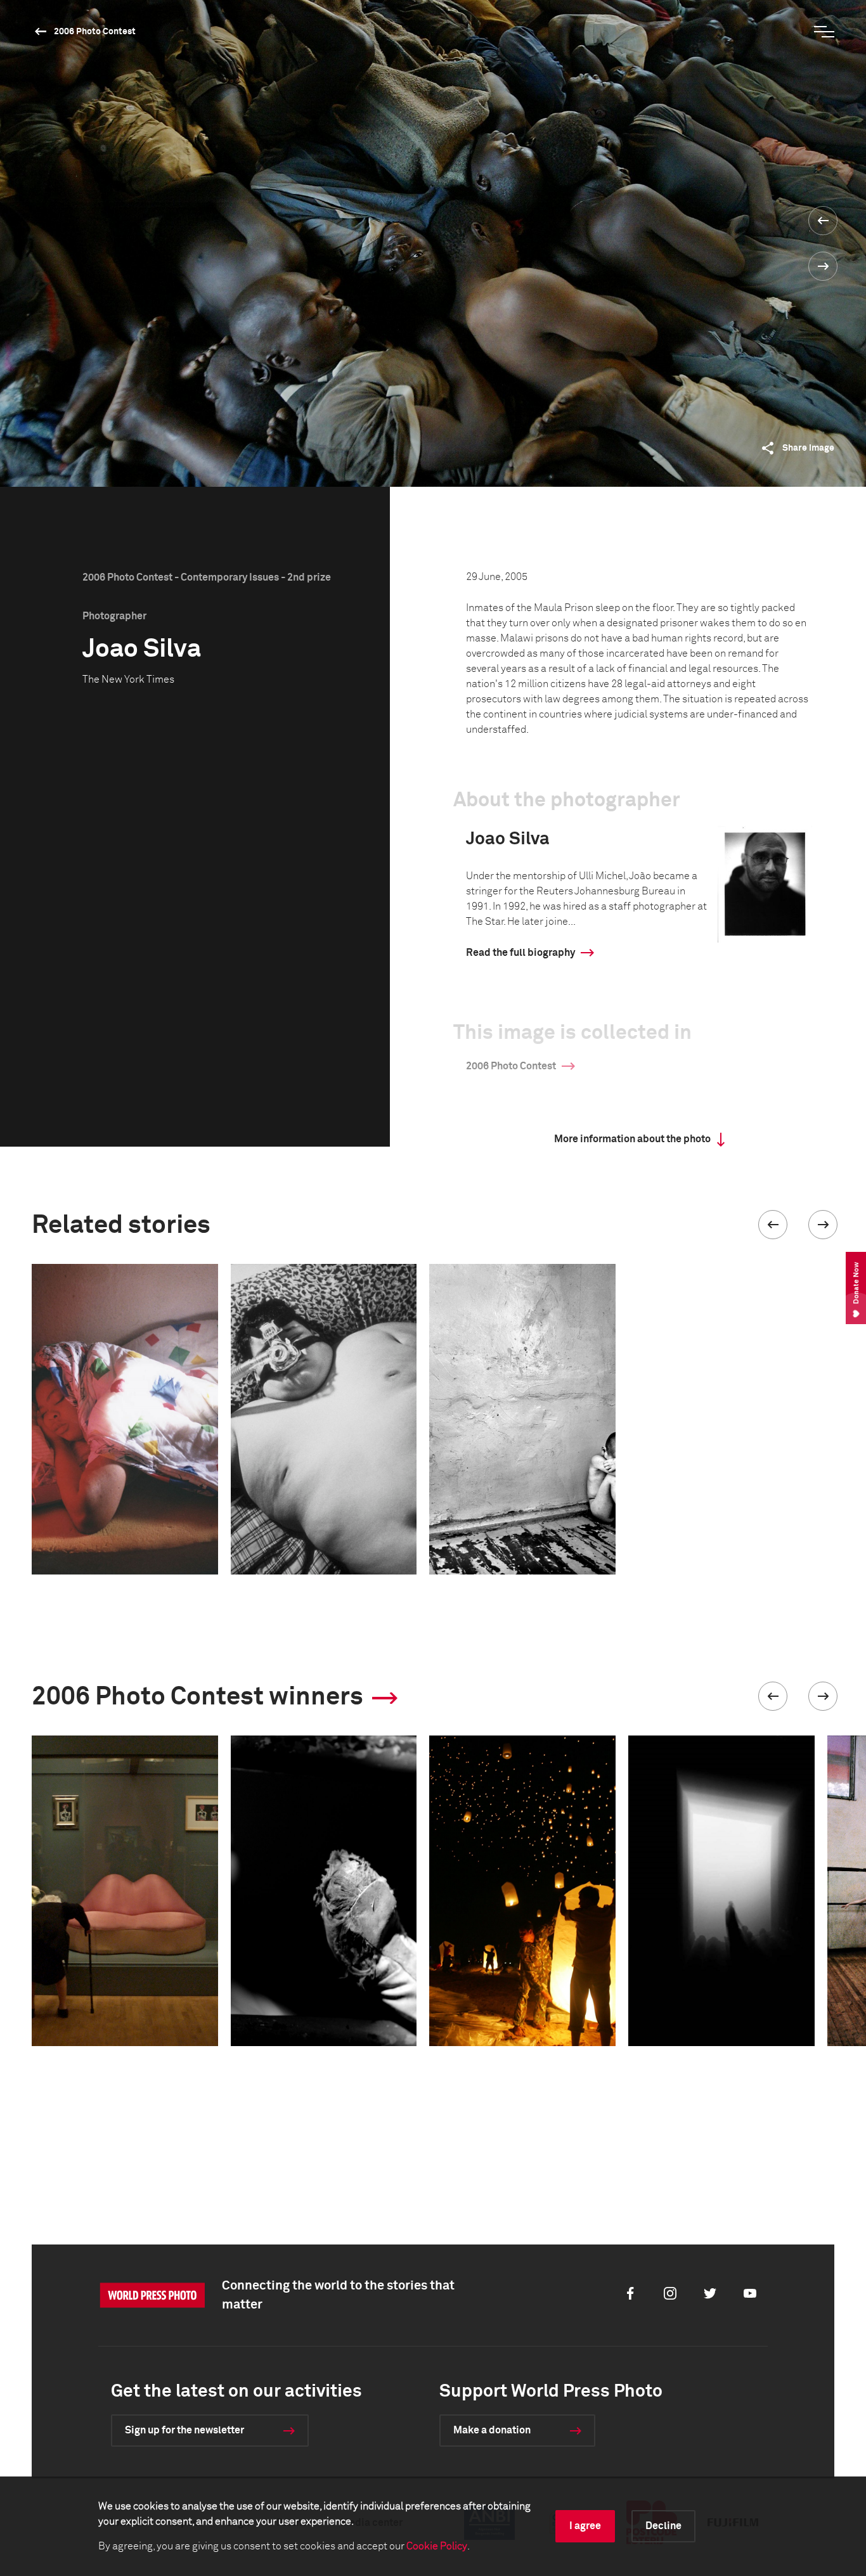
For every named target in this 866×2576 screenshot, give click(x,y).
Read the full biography (520, 953)
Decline (663, 2526)
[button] (773, 1225)
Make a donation (492, 2430)
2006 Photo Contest (95, 32)
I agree (585, 2526)
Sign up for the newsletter (184, 2430)
